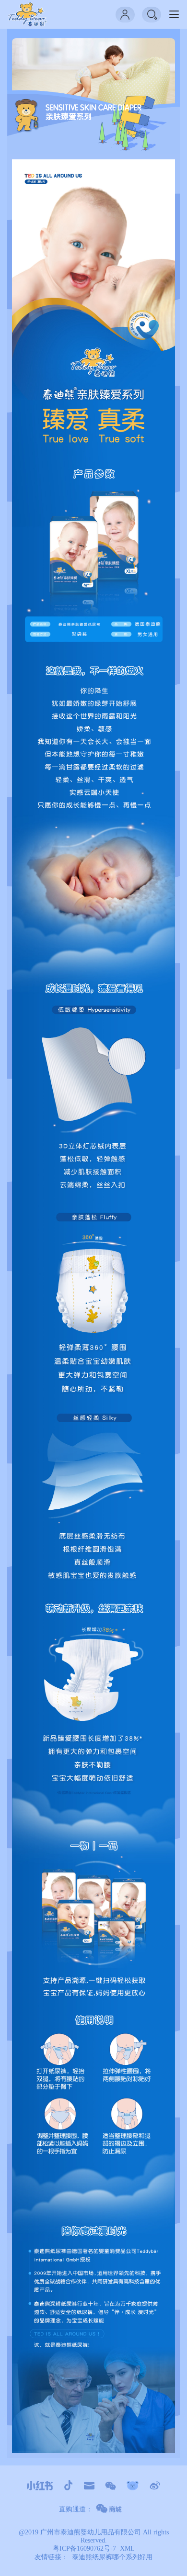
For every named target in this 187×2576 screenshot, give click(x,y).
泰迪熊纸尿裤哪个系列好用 (112, 2557)
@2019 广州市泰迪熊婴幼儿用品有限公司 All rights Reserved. (94, 2536)
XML (127, 2548)
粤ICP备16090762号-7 (84, 2548)
